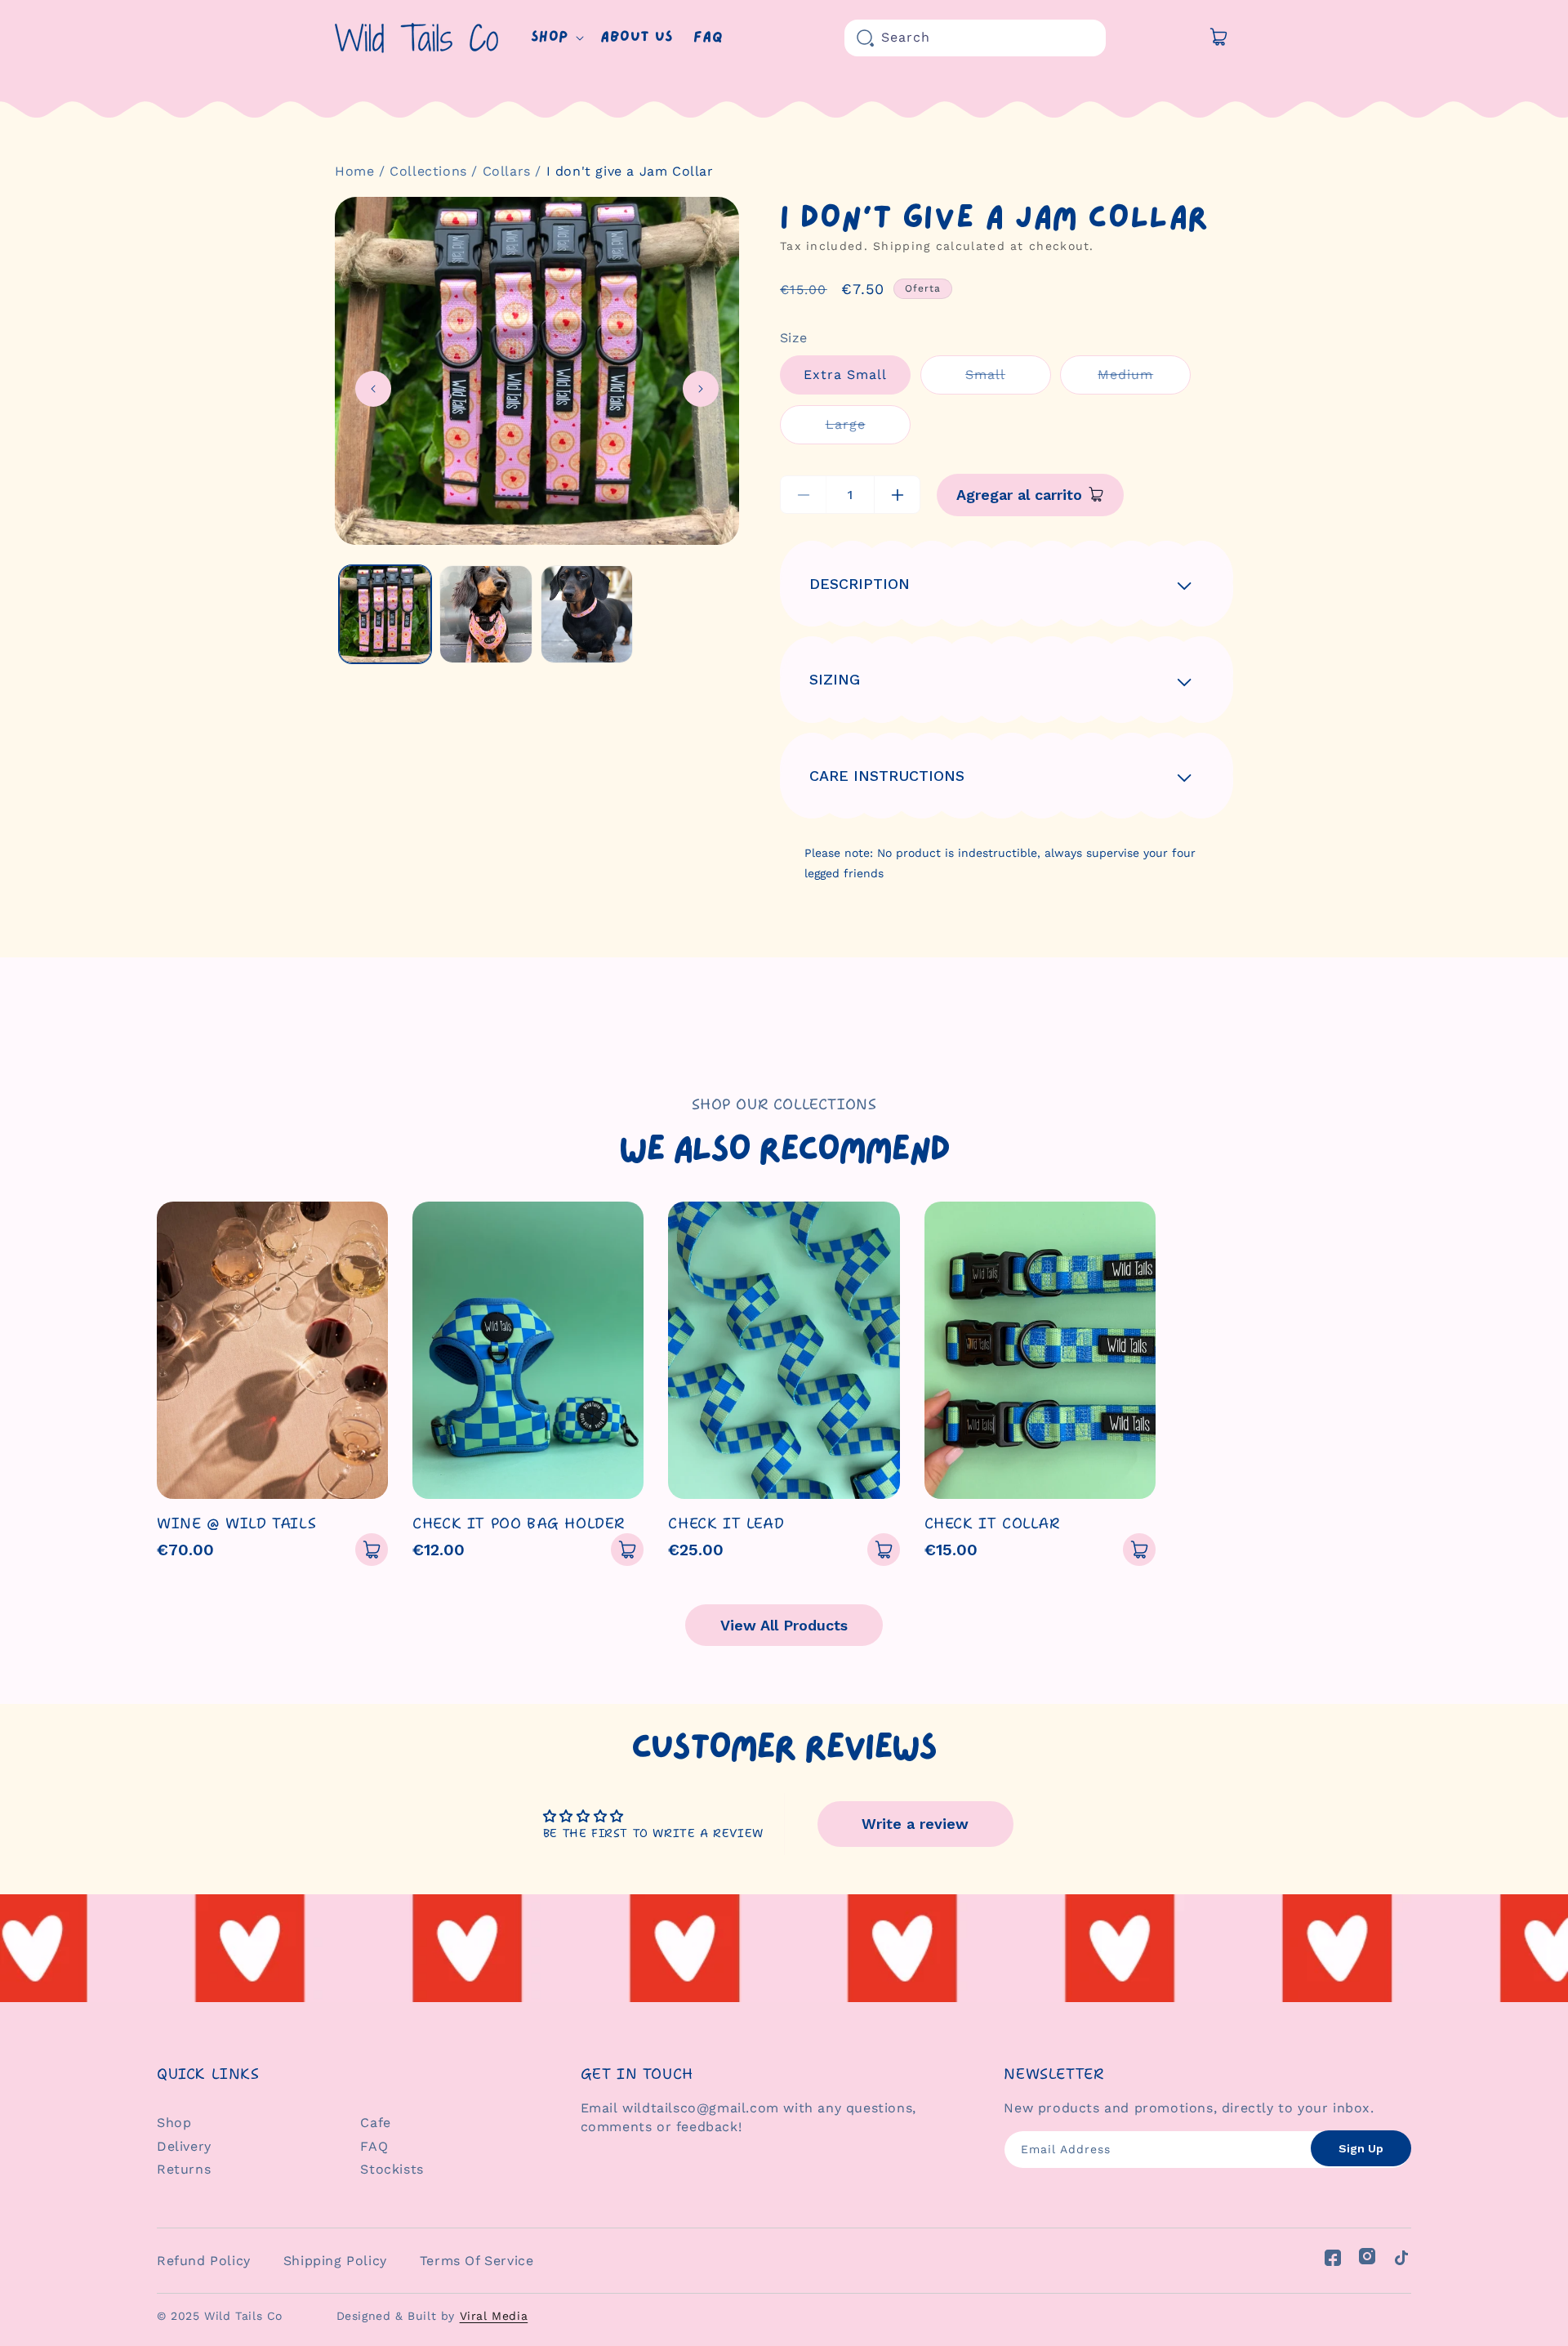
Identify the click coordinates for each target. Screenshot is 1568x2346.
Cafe (375, 2123)
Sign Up (1361, 2148)
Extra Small (845, 375)
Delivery (184, 2146)
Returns (184, 2169)
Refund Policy (204, 2261)
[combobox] (975, 38)
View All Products (784, 1625)
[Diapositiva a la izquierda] (373, 389)
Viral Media (494, 2316)
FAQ (374, 2146)
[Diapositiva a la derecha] (701, 389)
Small (1008, 380)
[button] (556, 38)
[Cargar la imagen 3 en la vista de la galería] (587, 614)
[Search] (866, 38)
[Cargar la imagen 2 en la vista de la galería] (486, 614)
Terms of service (477, 2261)
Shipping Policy (335, 2261)
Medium (1144, 380)
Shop (174, 2123)
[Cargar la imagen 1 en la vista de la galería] (385, 614)
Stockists (392, 2169)
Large (868, 430)
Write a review (915, 1824)
